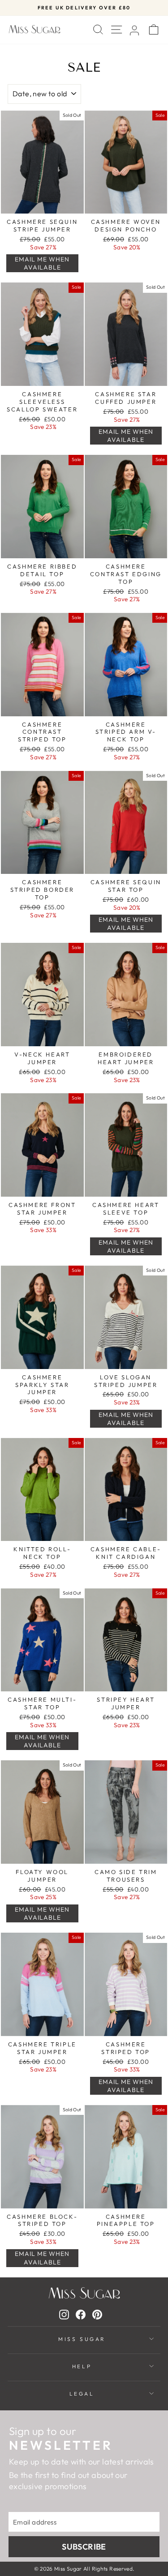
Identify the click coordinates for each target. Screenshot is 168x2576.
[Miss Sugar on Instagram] (64, 2314)
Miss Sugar (82, 2339)
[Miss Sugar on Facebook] (81, 2314)
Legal (82, 2394)
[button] (42, 263)
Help (82, 2366)
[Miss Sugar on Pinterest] (97, 2314)
